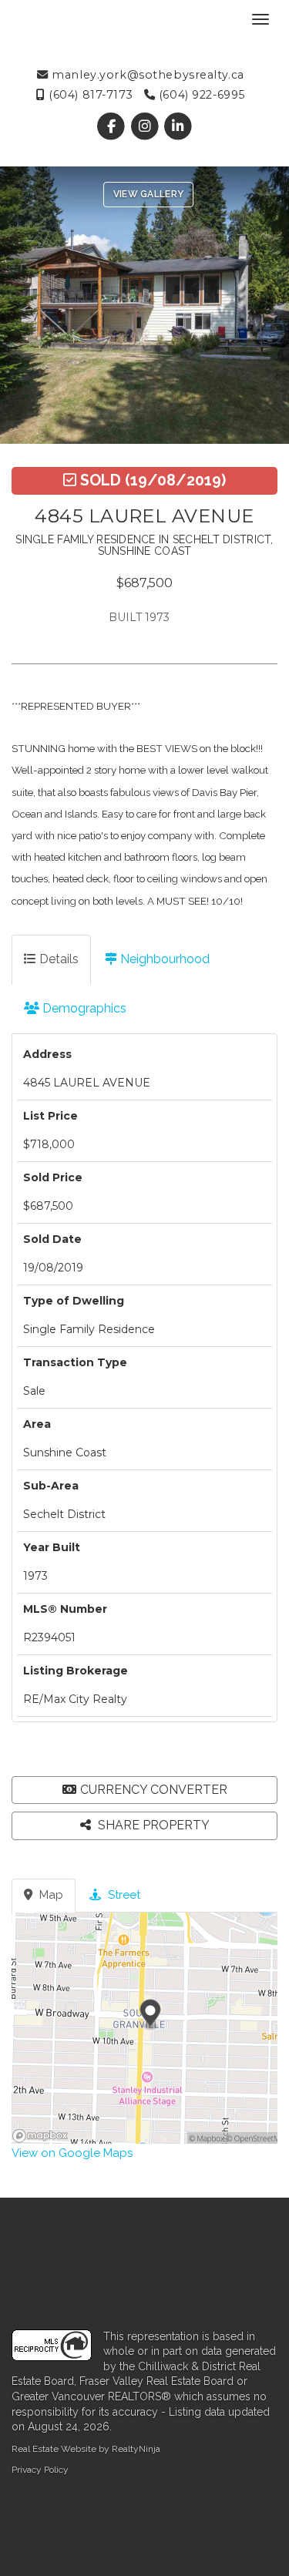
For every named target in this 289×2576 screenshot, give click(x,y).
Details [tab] (57, 959)
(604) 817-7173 (89, 95)
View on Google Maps (72, 2153)
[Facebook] (113, 126)
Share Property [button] (152, 1825)
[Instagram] (146, 126)
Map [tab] (50, 1895)
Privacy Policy (40, 2470)
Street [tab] (123, 1895)
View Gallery (149, 194)
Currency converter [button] (154, 1790)
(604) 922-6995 (200, 95)
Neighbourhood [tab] (163, 959)
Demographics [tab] (83, 1008)
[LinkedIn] (178, 126)
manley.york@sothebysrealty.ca (146, 75)
